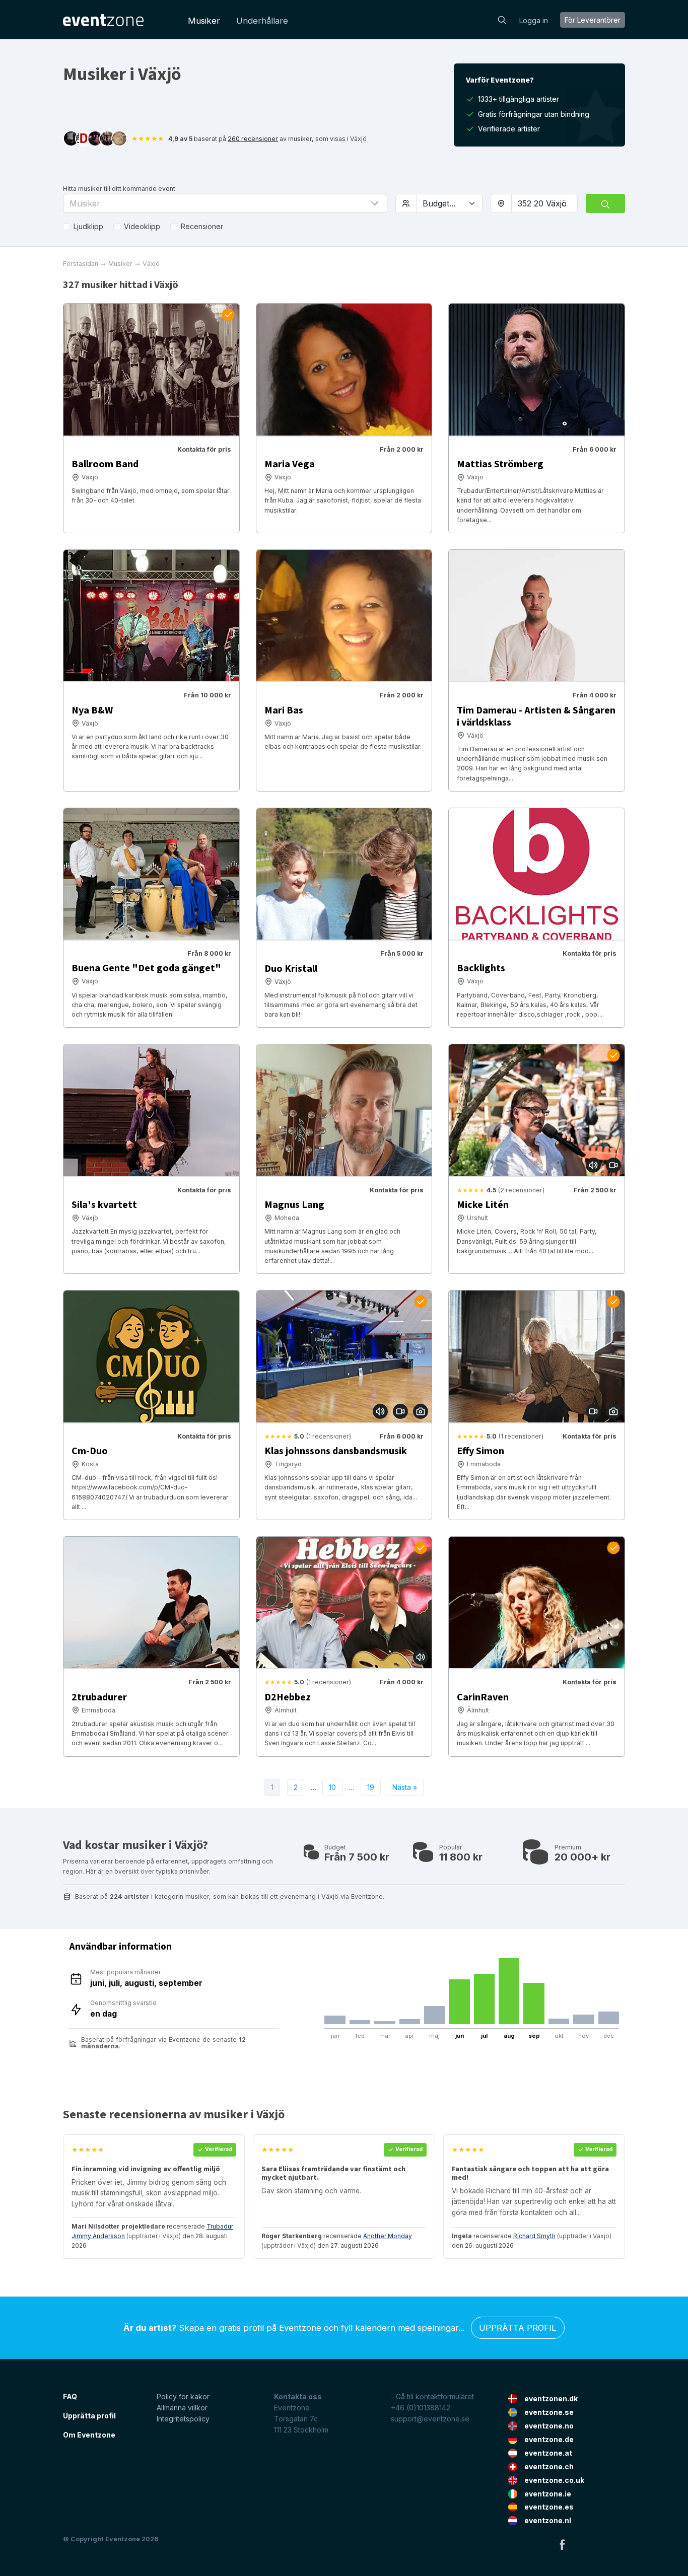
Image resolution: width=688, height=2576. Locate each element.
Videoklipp (142, 226)
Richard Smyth (534, 2236)
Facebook (562, 2544)
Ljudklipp (88, 226)
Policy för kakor (183, 2396)
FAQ (70, 2396)
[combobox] (544, 203)
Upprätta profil (518, 2328)
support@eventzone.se (430, 2419)
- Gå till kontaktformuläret (432, 2396)
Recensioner (202, 226)
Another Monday (388, 2236)
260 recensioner (253, 139)
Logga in (534, 20)
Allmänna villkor (182, 2408)
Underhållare (262, 21)
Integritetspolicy (183, 2419)
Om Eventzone (89, 2435)
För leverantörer (593, 20)
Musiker (204, 21)
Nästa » (405, 1787)
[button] (225, 203)
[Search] (502, 19)
